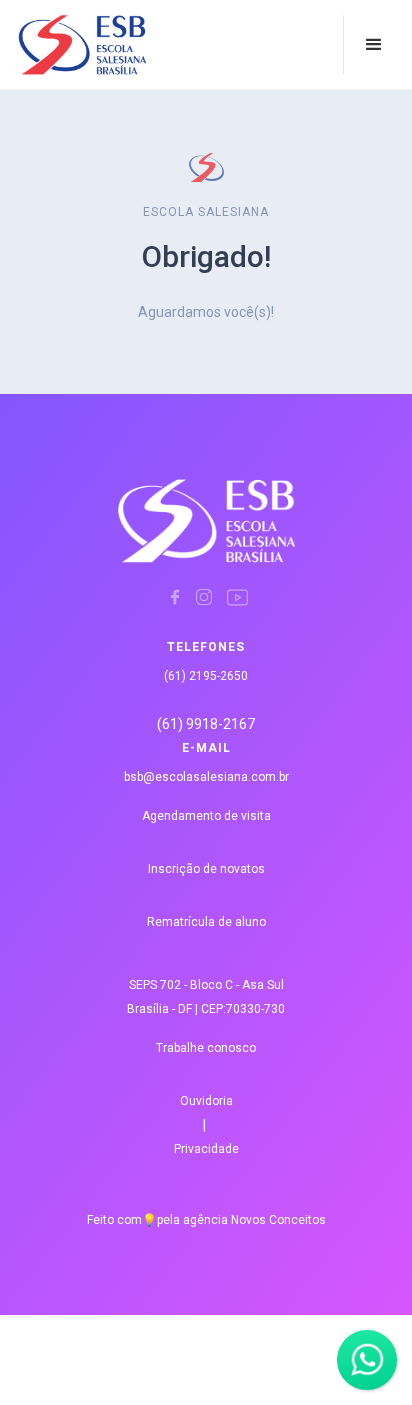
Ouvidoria (206, 1101)
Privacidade (206, 1149)
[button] (373, 45)
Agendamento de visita (206, 816)
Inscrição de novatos (206, 869)
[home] (58, 45)
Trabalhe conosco (206, 1048)
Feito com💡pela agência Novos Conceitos (206, 1220)
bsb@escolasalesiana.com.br (206, 777)
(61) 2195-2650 (206, 676)
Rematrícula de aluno (206, 922)
